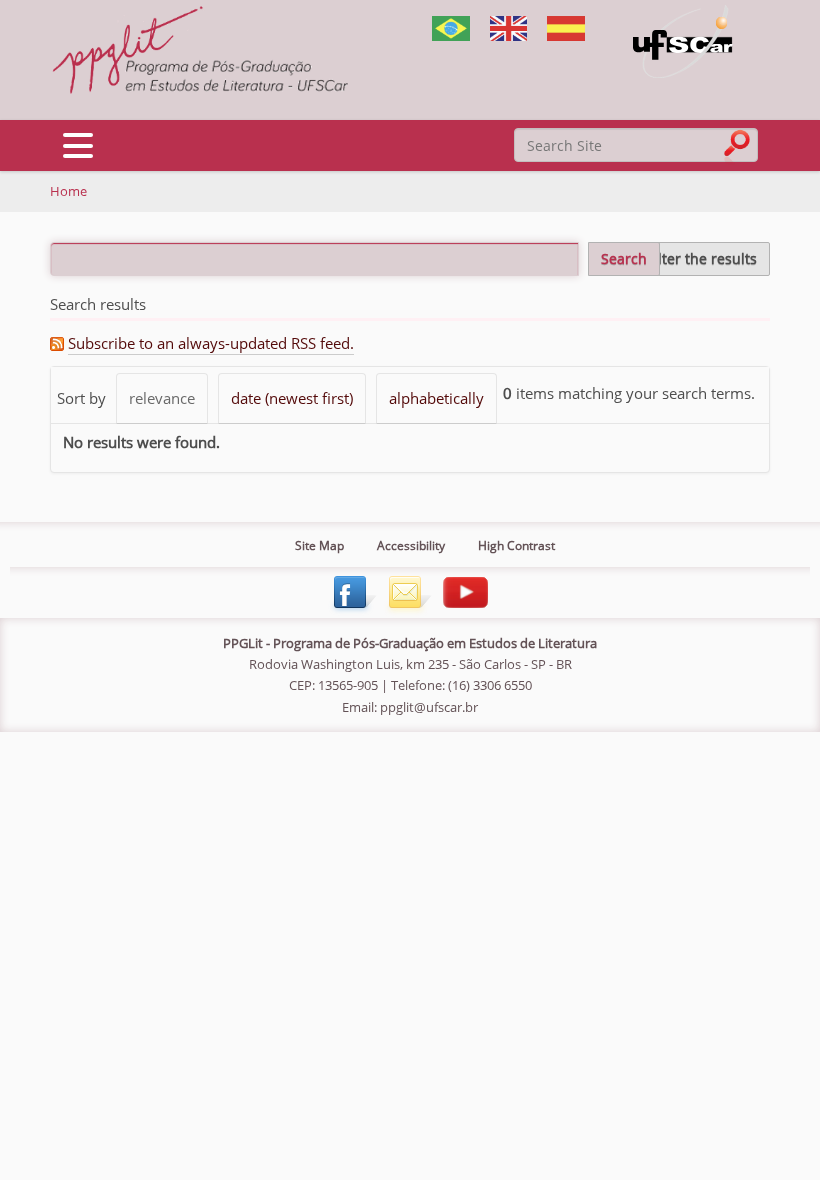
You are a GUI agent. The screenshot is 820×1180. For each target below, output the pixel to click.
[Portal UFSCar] (683, 40)
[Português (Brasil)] (451, 27)
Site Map (319, 545)
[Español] (566, 27)
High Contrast (516, 545)
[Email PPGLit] (407, 590)
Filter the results (702, 258)
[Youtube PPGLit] (465, 590)
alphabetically (436, 398)
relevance (162, 398)
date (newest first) (292, 398)
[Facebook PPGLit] (352, 590)
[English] (200, 52)
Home (68, 191)
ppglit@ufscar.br (429, 707)
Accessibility (411, 545)
